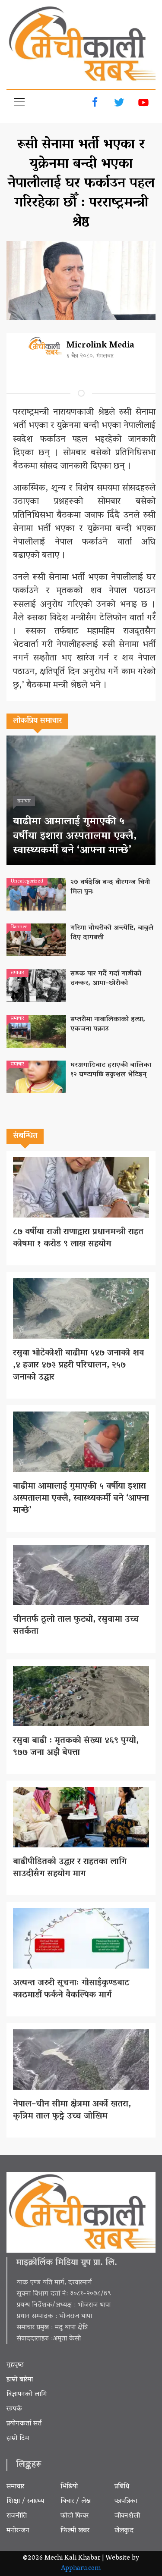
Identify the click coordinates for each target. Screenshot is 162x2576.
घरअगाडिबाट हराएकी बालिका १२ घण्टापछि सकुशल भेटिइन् (111, 1070)
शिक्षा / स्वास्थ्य (25, 2501)
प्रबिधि (122, 2487)
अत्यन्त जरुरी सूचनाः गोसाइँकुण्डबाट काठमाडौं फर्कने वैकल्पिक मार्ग (71, 1989)
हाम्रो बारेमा (20, 2380)
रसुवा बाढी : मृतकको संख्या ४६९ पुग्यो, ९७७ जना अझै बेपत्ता (76, 1747)
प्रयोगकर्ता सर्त (24, 2424)
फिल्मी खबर (75, 2531)
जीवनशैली (127, 2516)
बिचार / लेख (76, 2501)
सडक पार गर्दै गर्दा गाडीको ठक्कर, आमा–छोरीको (106, 979)
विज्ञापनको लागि (27, 2394)
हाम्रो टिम (18, 2438)
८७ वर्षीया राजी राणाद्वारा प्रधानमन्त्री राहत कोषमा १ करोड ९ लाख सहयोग (78, 1238)
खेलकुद (124, 2531)
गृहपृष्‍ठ (15, 2365)
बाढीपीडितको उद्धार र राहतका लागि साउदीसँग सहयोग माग (70, 1868)
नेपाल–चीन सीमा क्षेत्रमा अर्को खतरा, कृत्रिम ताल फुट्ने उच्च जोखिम (72, 2110)
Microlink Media (100, 346)
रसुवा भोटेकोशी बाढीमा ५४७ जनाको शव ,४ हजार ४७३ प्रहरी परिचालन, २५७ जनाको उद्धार (78, 1365)
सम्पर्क (14, 2409)
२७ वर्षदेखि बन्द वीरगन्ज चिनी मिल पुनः (110, 887)
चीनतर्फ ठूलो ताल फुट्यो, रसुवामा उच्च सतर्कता (76, 1626)
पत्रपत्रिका (126, 2501)
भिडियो (69, 2487)
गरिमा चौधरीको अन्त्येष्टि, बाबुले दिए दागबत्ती (112, 933)
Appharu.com (81, 2569)
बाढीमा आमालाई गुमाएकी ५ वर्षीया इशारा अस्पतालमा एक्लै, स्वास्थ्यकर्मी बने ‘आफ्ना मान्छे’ (75, 836)
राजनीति (17, 2516)
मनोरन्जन (18, 2531)
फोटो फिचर (75, 2516)
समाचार (15, 2487)
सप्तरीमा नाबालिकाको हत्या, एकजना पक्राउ (108, 1024)
